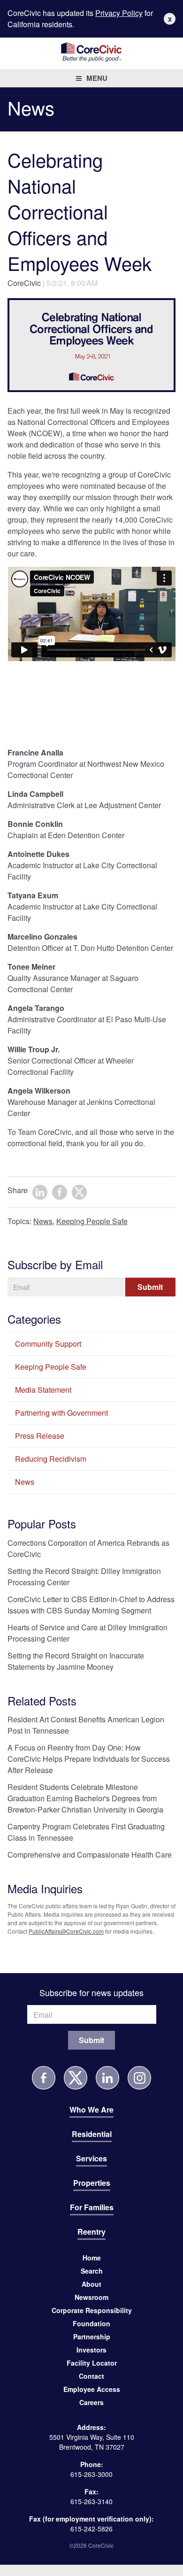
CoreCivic (24, 283)
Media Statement (43, 1390)
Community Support (48, 1344)
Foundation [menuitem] (91, 2323)
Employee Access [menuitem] (92, 2389)
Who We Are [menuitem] (91, 2109)
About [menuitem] (91, 2284)
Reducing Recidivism (51, 1459)
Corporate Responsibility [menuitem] (92, 2310)
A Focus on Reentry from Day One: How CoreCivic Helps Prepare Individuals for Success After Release (89, 1759)
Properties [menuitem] (92, 2183)
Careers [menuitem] (91, 2402)
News (43, 1221)
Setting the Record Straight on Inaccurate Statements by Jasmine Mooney (76, 1661)
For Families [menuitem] (92, 2207)
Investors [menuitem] (91, 2350)
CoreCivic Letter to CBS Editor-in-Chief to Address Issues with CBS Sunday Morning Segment (91, 1605)
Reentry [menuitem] (91, 2232)
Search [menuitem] (92, 2271)
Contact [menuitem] (91, 2376)
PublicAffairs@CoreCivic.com (66, 1931)
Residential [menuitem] (92, 2134)
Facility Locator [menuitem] (92, 2363)
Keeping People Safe (92, 1221)
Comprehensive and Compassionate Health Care (90, 1855)
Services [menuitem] (91, 2158)
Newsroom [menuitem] (91, 2297)
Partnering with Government (61, 1413)
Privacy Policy (119, 13)
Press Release (40, 1436)
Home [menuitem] (92, 2258)
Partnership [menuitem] (92, 2337)
